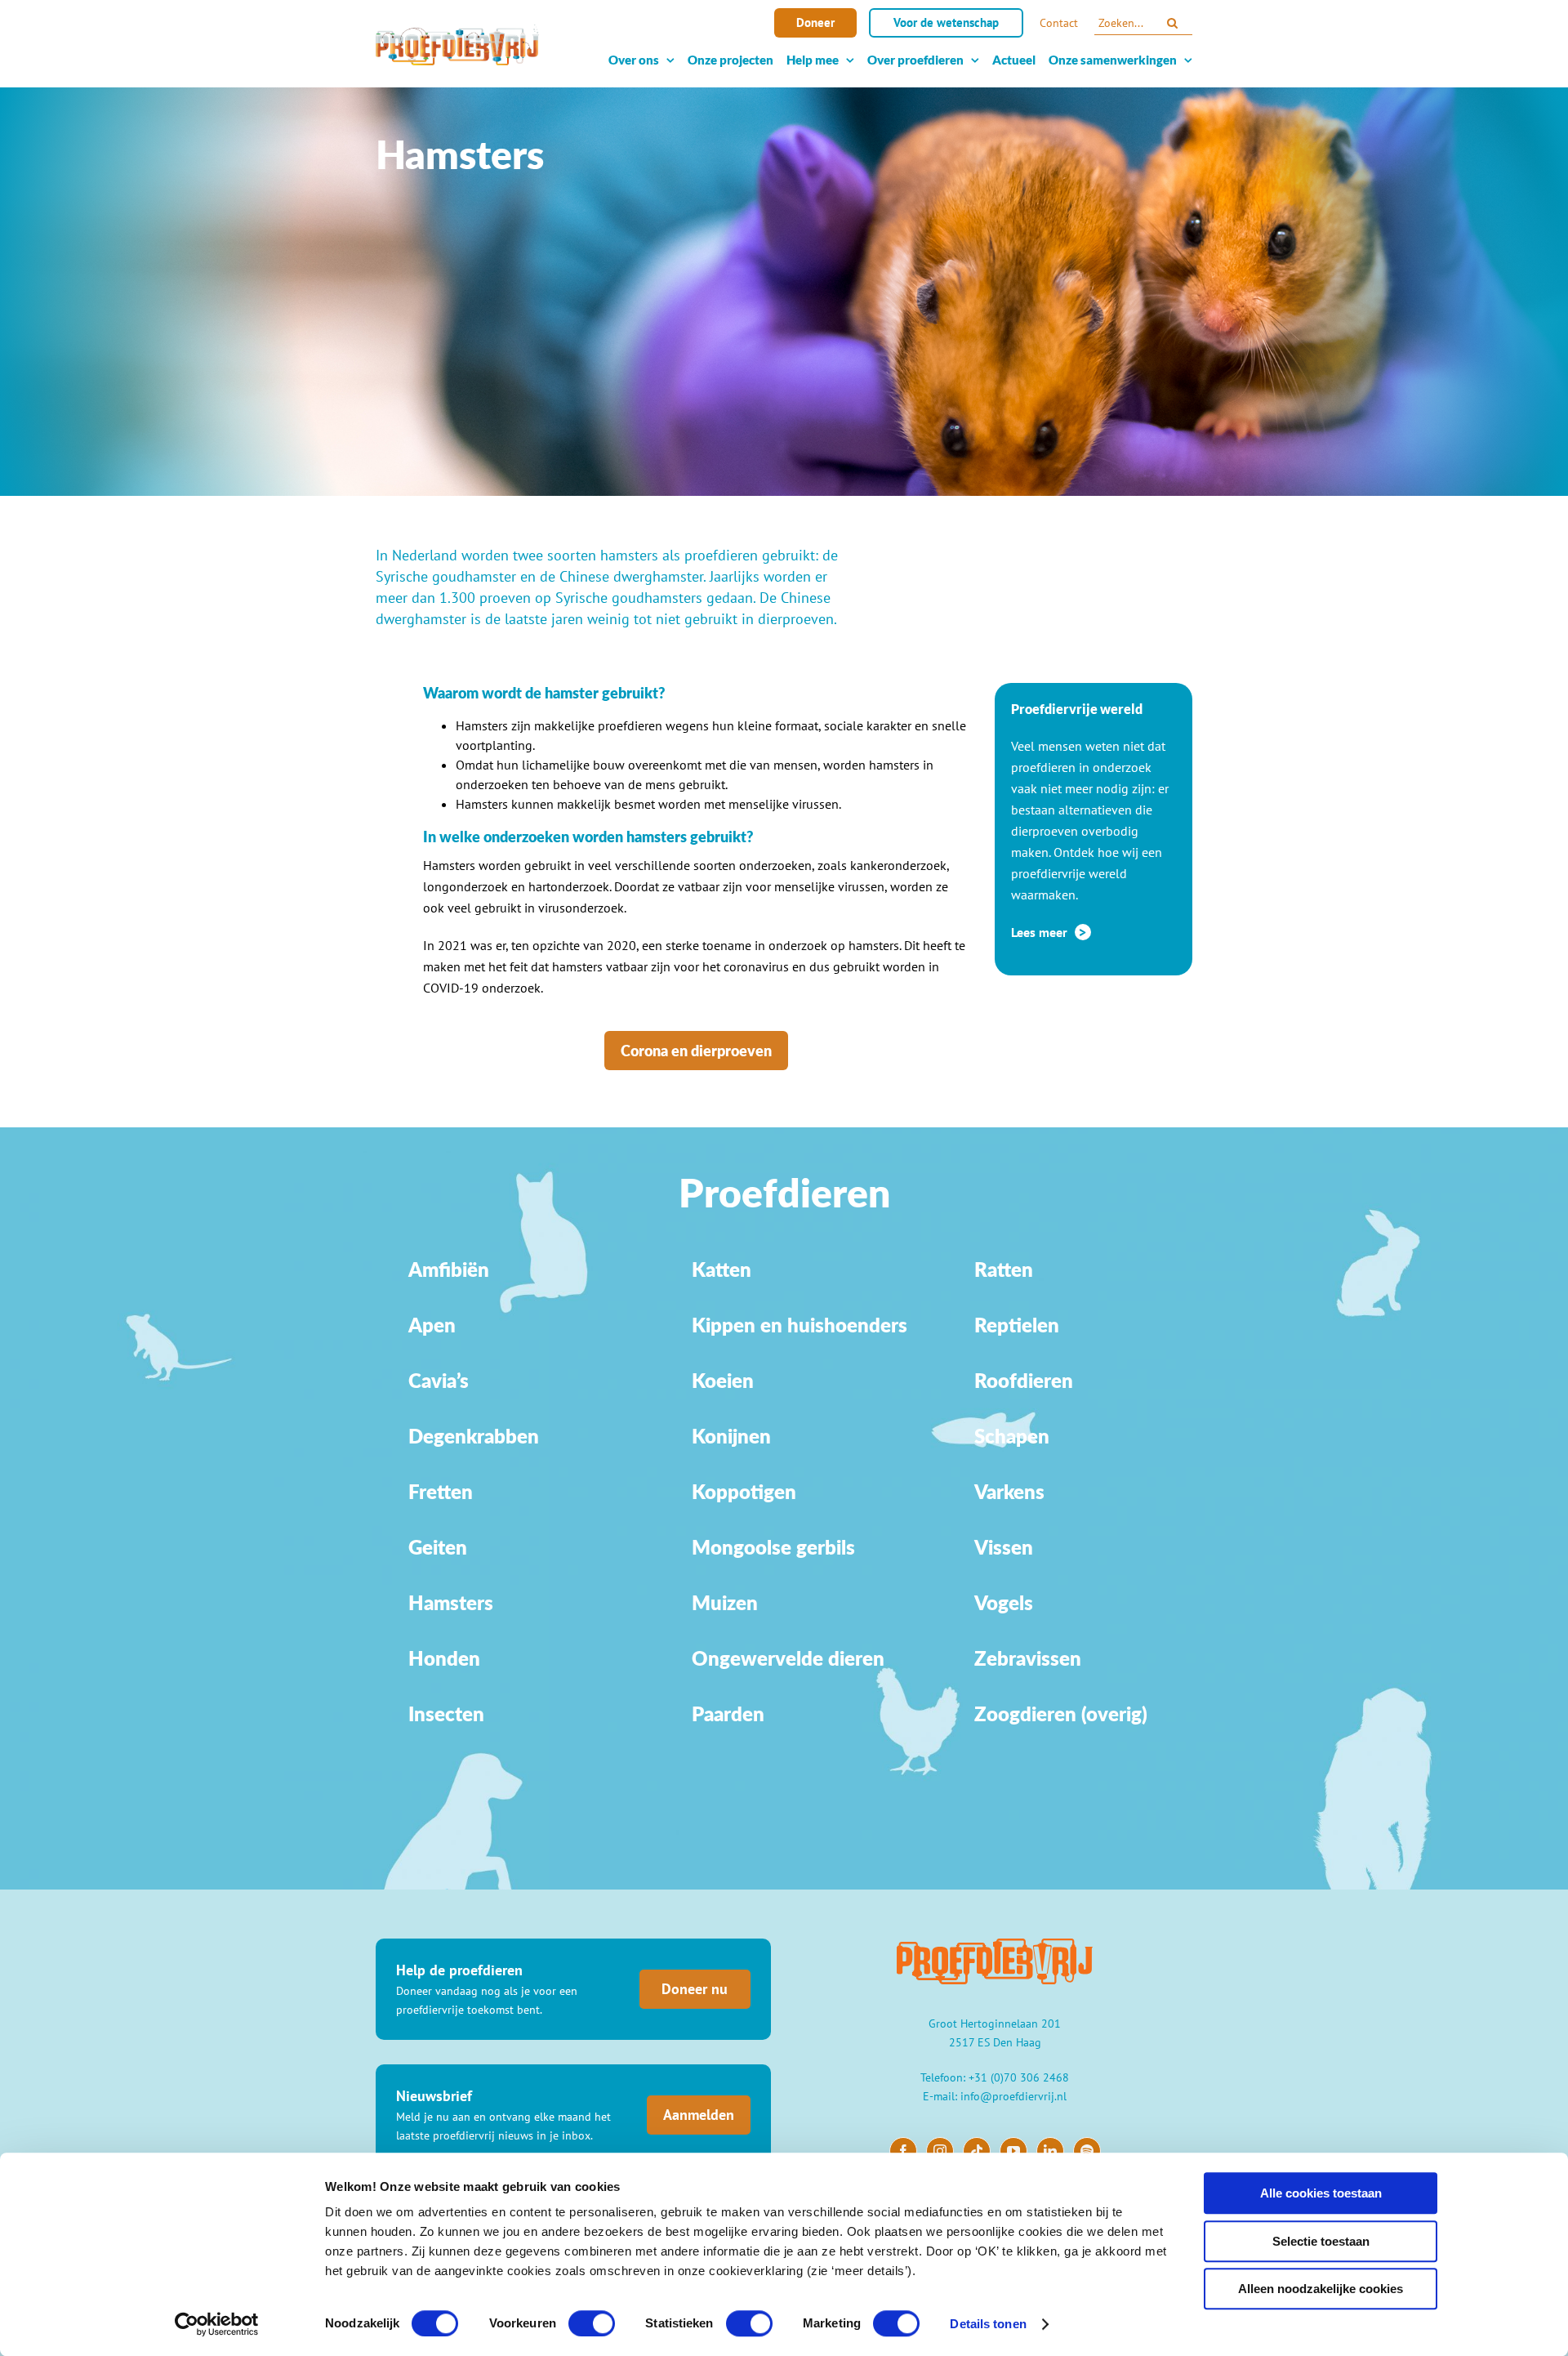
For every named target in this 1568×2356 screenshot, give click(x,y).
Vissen (1004, 1547)
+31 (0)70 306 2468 (1019, 2077)
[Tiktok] (977, 2151)
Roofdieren (1024, 1380)
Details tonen (988, 2324)
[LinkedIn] (1050, 2151)
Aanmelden (699, 2115)
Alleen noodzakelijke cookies (1321, 2289)
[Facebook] (903, 2151)
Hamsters (451, 1602)
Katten (722, 1269)
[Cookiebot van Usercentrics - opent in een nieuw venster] (217, 2324)
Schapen (1012, 1436)
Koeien (723, 1380)
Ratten (1004, 1269)
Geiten (438, 1547)
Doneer (815, 22)
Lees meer (1041, 932)
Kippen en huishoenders (800, 1325)
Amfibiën (449, 1269)
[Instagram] (940, 2151)
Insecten (446, 1713)
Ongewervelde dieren (788, 1658)
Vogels (1004, 1602)
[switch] (592, 2323)
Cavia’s (439, 1380)
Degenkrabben (474, 1436)
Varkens (1009, 1491)
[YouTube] (1013, 2151)
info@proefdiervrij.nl (1013, 2096)
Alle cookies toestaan (1321, 2193)
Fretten (441, 1491)
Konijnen (731, 1436)
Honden (444, 1658)
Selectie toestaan (1321, 2241)
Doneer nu (695, 1989)
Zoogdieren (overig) (1061, 1713)
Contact (1059, 23)
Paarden (728, 1713)
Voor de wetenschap (946, 22)
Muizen (725, 1602)
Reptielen (1017, 1325)
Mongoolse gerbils (773, 1547)
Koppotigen (744, 1491)
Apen (432, 1325)
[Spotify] (1087, 2151)
